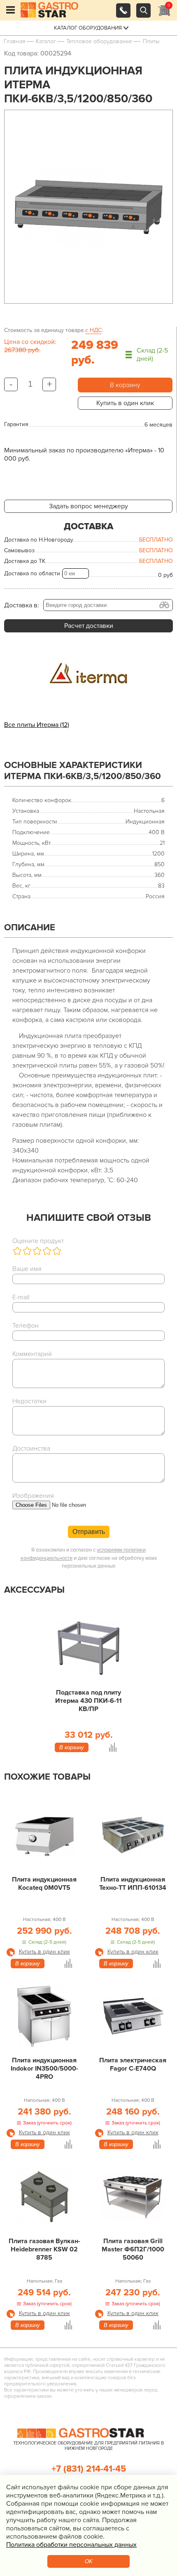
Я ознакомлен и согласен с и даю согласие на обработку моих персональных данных (89, 1558)
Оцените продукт (38, 1241)
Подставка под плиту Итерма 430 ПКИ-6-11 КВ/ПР (88, 1701)
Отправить (89, 1532)
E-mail (21, 1297)
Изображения (33, 1496)
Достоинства (31, 1448)
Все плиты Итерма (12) (37, 725)
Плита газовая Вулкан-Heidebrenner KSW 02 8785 (44, 2249)
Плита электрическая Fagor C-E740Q (133, 2064)
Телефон (26, 1326)
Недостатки (29, 1401)
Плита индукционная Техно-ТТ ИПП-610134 (133, 1884)
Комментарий (32, 1354)
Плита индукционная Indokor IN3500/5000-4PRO (44, 2069)
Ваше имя (27, 1269)
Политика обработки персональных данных (71, 2545)
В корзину (125, 385)
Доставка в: (22, 605)
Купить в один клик (125, 403)
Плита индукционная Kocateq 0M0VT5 (44, 1884)
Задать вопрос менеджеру (88, 506)
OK (89, 2561)
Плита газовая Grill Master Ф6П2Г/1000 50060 (133, 2249)
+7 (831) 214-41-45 (89, 2469)
